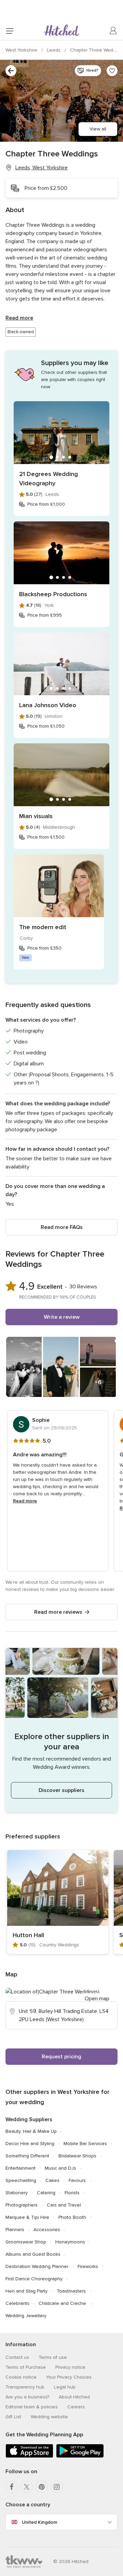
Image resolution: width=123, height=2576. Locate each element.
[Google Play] (80, 2456)
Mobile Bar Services (85, 2144)
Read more (19, 318)
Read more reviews (58, 1612)
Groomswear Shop (26, 2242)
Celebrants (17, 2303)
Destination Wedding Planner (37, 2266)
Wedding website (49, 2417)
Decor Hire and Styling (30, 2144)
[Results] (11, 71)
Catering (46, 2193)
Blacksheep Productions (53, 594)
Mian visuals (36, 816)
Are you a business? (27, 2397)
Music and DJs (60, 2168)
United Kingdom (39, 2522)
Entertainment (20, 2168)
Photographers (22, 2205)
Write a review (62, 1317)
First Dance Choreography (34, 2279)
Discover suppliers (61, 1790)
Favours (77, 2180)
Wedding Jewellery (26, 2316)
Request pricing (61, 2057)
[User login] (113, 31)
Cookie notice (21, 2377)
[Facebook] (12, 2487)
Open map (97, 1999)
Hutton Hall (28, 1935)
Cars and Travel (64, 2205)
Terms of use (53, 2357)
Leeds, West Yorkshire (42, 168)
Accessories (47, 2230)
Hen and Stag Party (26, 2291)
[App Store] (29, 2456)
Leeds (54, 50)
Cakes (52, 2180)
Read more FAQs (62, 1227)
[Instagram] (57, 2487)
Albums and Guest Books (33, 2254)
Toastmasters (71, 2291)
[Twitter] (27, 2487)
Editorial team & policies (32, 2407)
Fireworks (88, 2266)
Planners (15, 2230)
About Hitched (74, 2397)
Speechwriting (21, 2180)
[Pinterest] (42, 2487)
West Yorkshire (22, 50)
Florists (72, 2193)
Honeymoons (70, 2242)
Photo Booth (72, 2217)
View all (98, 129)
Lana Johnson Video (48, 705)
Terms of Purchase (26, 2367)
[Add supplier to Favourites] (112, 71)
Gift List (13, 2417)
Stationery (17, 2193)
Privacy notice (70, 2367)
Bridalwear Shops (77, 2156)
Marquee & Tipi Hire (27, 2217)
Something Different (27, 2156)
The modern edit (43, 927)
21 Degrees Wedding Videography (49, 479)
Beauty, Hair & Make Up (31, 2131)
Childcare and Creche (62, 2303)
